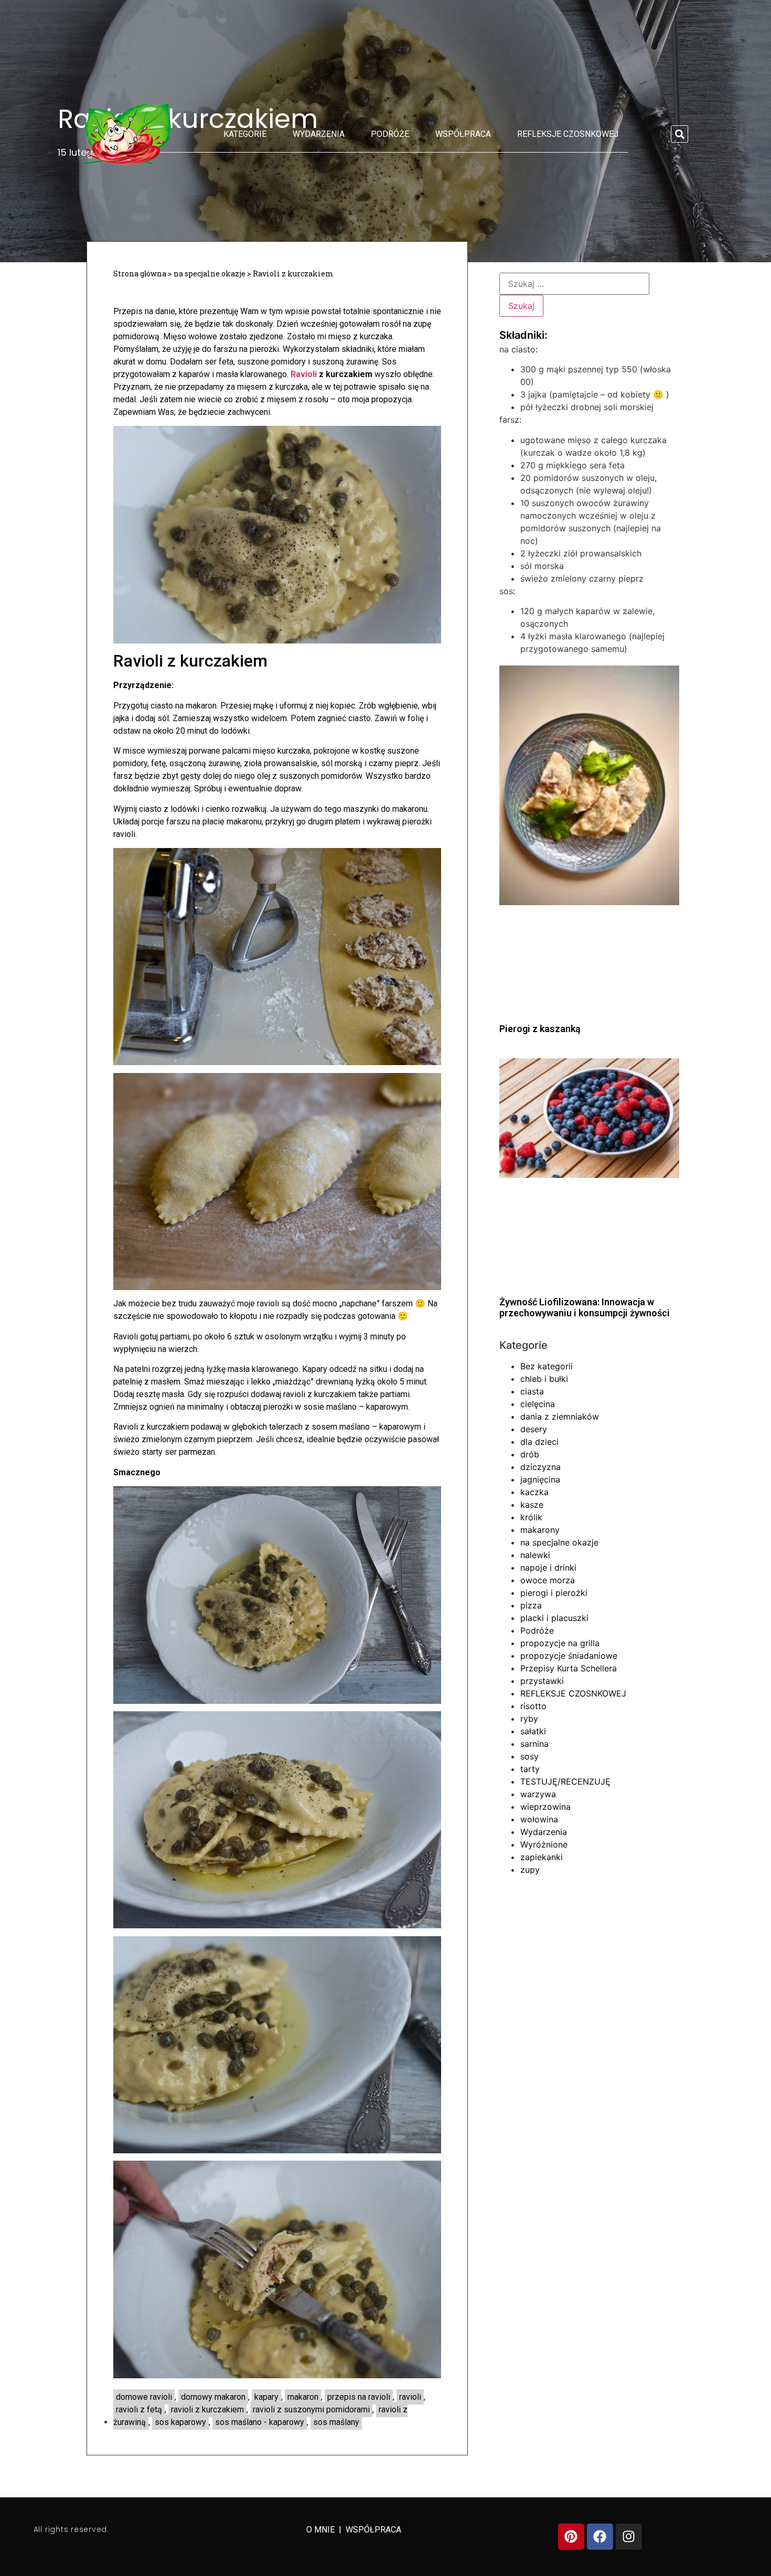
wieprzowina (545, 1807)
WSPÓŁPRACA (373, 2530)
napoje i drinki (548, 1568)
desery (534, 1429)
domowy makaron (213, 2397)
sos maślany (336, 2422)
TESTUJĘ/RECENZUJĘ (565, 1781)
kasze (532, 1505)
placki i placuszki (554, 1618)
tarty (530, 1769)
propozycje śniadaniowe (569, 1656)
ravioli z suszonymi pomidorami (311, 2409)
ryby (529, 1719)
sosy (529, 1756)
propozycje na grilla (560, 1643)
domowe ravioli (144, 2397)
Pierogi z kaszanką (540, 1029)
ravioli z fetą (139, 2409)
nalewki (535, 1555)
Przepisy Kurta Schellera (569, 1668)
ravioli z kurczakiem (207, 2409)
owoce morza (548, 1580)
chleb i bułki (544, 1379)
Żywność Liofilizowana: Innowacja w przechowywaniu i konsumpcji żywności (585, 1308)
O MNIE (322, 2530)
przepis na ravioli (359, 2397)
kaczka (534, 1492)
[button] (679, 134)
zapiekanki (542, 1857)
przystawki (542, 1681)
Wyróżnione (544, 1844)
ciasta (532, 1391)
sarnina (534, 1744)
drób (530, 1454)
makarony (540, 1530)
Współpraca (463, 134)
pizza (531, 1605)
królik (531, 1517)
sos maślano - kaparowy (260, 2422)
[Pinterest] (571, 2537)
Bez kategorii (547, 1366)
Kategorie (245, 134)
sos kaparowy (180, 2422)
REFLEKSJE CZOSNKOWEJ (568, 134)
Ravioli (304, 374)
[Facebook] (600, 2537)
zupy (530, 1870)
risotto (533, 1706)
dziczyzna (540, 1467)
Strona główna (140, 273)
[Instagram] (629, 2537)
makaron (303, 2397)
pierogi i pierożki (554, 1593)
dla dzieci (539, 1442)
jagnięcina (540, 1479)
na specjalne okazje (210, 273)
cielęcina (538, 1404)
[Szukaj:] (574, 284)
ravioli (410, 2397)
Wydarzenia (319, 134)
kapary (266, 2397)
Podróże (390, 134)
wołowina (539, 1819)
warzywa (538, 1794)
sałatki (533, 1731)
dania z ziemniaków (560, 1416)
